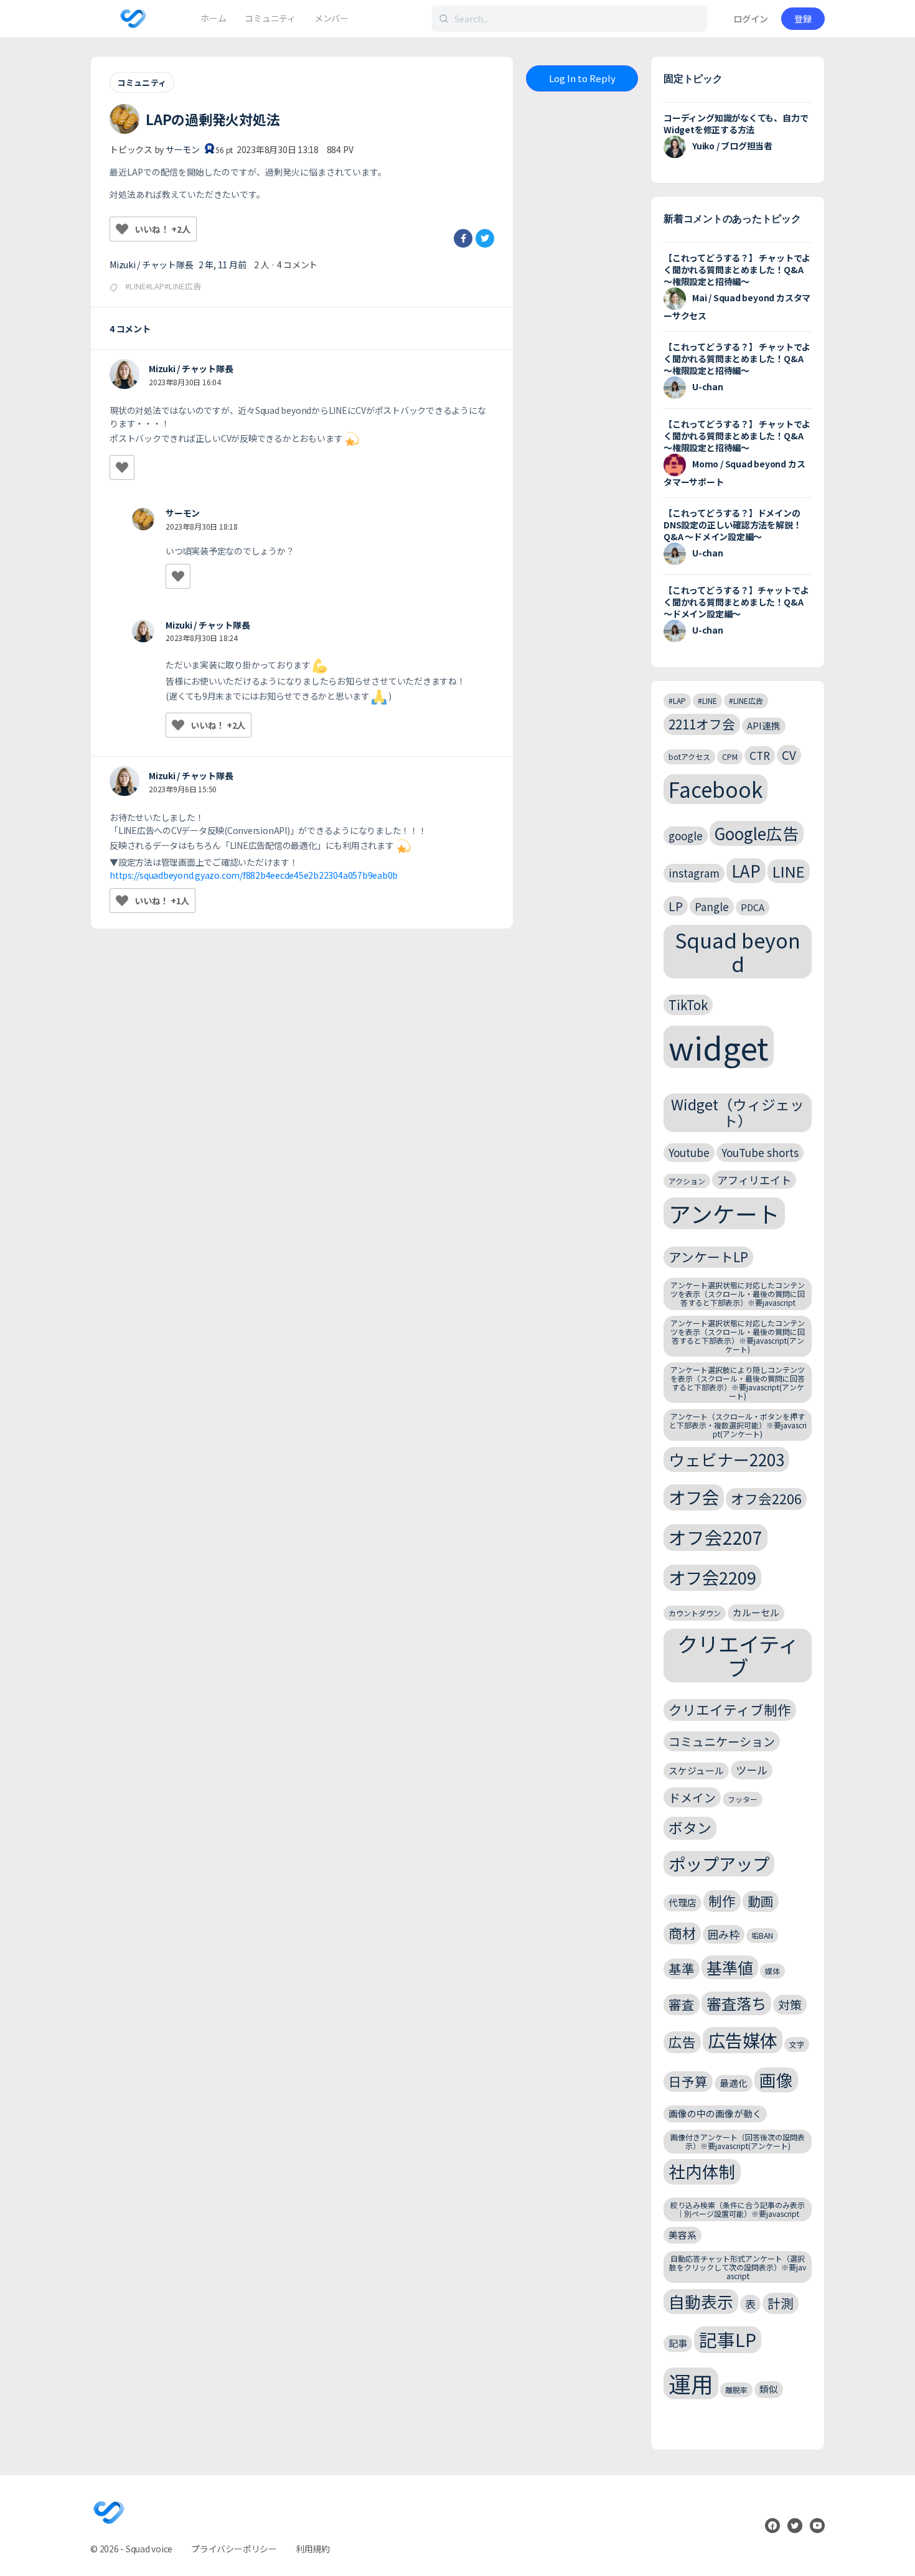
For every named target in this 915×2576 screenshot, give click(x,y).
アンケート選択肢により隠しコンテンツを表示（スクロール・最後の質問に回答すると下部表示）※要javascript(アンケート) (738, 1382)
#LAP (677, 700)
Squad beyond (738, 951)
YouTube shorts (760, 1152)
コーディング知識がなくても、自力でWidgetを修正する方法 (736, 124)
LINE (789, 871)
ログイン (751, 19)
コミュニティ (142, 82)
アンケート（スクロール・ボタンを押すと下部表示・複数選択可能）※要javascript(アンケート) (738, 1425)
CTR (760, 755)
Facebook (716, 789)
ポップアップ (719, 1863)
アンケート (724, 1213)
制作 (722, 1900)
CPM (730, 756)
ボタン (690, 1828)
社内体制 (702, 2171)
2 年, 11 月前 (223, 265)
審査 (682, 2004)
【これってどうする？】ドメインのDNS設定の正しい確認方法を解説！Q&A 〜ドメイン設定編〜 (732, 525)
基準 (682, 1969)
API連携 (764, 725)
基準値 (730, 1967)
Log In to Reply (582, 78)
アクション (687, 1181)
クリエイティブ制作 (730, 1709)
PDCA (753, 907)
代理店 (683, 1902)
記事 (678, 2343)
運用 (691, 2383)
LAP (746, 870)
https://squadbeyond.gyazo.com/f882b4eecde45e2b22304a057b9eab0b (254, 875)
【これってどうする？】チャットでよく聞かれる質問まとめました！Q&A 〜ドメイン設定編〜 (736, 602)
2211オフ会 (702, 724)
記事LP (728, 2339)
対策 (790, 2004)
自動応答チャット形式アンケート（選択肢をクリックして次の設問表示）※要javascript (738, 2267)
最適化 (734, 2083)
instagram (694, 873)
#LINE (707, 700)
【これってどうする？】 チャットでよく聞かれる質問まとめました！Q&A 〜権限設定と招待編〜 (737, 269)
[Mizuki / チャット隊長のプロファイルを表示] (124, 374)
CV (789, 755)
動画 (761, 1901)
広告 (682, 2042)
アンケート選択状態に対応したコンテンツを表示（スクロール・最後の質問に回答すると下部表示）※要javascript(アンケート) (738, 1336)
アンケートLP (708, 1257)
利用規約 (313, 2549)
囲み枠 (724, 1934)
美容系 (683, 2235)
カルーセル (756, 1612)
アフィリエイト (754, 1180)
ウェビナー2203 (726, 1459)
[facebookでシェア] (463, 238)
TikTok (688, 1005)
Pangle (712, 906)
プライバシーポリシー (234, 2549)
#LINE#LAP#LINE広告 (163, 286)
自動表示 (701, 2301)
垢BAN (762, 1935)
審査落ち (736, 2003)
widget (719, 1047)
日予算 (688, 2081)
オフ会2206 (766, 1498)
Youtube (689, 1152)
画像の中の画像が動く (715, 2113)
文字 (797, 2044)
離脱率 (736, 2390)
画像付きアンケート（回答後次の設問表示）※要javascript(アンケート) (738, 2141)
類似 (769, 2389)
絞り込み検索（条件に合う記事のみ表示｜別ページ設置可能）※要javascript (738, 2209)
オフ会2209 (712, 1577)
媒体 (772, 1971)
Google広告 (757, 833)
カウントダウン (695, 1613)
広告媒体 (743, 2040)
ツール (752, 1770)
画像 (776, 2080)
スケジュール (696, 1770)
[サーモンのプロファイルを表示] (143, 519)
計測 (781, 2303)
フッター (743, 1799)
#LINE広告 (746, 700)
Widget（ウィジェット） (738, 1112)
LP (676, 906)
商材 (682, 1933)
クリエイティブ (738, 1656)
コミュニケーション (722, 1741)
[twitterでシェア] (485, 238)
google (686, 836)
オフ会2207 (716, 1537)
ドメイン (692, 1797)
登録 (803, 19)
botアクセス (689, 756)
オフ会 (694, 1497)
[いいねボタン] (122, 229)
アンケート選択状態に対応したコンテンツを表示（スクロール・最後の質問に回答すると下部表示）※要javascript (738, 1294)
